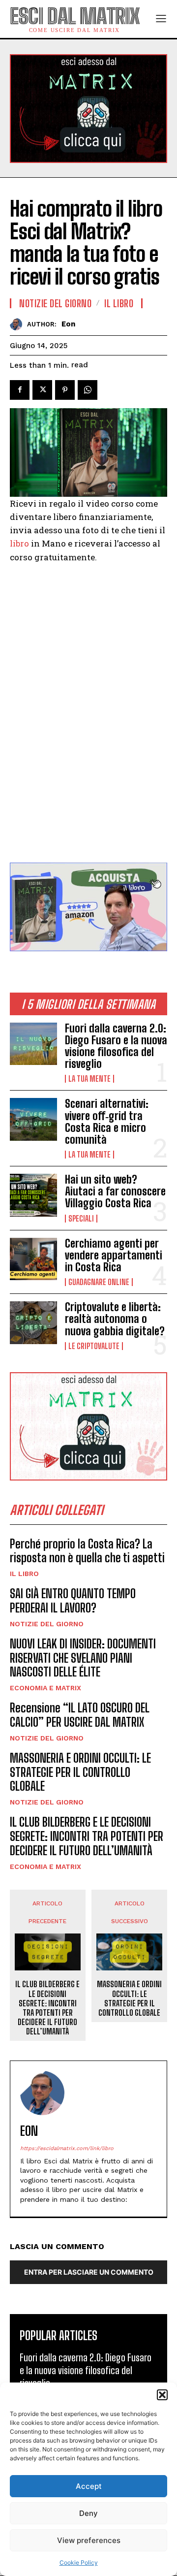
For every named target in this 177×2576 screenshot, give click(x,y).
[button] (162, 2395)
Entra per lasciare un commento (89, 2272)
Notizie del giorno (47, 1624)
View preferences (89, 2540)
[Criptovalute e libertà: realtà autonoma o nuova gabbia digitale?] (33, 1322)
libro (19, 543)
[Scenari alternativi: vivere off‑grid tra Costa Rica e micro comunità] (33, 1119)
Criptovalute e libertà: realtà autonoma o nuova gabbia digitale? (115, 1319)
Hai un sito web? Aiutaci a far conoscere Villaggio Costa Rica (115, 1191)
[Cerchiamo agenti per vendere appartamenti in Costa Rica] (33, 1259)
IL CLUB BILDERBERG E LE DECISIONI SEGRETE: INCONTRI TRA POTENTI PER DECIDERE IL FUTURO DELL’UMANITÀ (87, 1836)
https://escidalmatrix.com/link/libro (67, 2148)
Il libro (24, 1574)
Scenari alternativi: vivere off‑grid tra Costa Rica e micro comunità (107, 1122)
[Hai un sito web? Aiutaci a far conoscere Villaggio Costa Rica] (33, 1195)
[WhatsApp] (88, 390)
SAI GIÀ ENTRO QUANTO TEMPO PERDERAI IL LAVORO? (73, 1601)
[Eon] (18, 324)
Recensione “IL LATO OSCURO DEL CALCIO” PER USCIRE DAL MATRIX (80, 1715)
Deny (88, 2513)
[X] (42, 390)
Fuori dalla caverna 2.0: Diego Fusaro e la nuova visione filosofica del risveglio (116, 1046)
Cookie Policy (79, 2562)
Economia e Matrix (45, 1688)
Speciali (81, 1219)
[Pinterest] (65, 390)
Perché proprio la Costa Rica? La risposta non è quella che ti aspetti (87, 1551)
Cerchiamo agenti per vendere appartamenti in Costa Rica (114, 1255)
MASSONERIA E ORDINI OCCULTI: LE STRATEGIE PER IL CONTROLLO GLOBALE (80, 1772)
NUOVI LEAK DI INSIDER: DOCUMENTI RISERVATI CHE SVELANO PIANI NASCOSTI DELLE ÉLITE (83, 1658)
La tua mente (89, 1079)
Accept (89, 2486)
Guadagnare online (99, 1282)
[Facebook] (20, 390)
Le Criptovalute (94, 1346)
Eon (68, 324)
